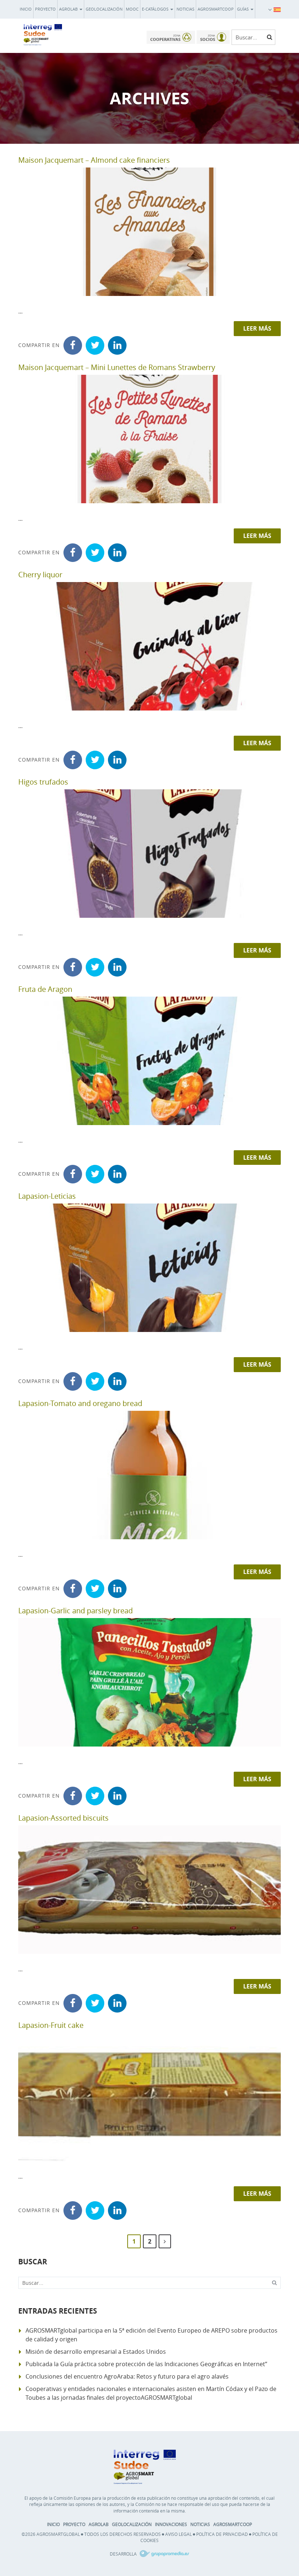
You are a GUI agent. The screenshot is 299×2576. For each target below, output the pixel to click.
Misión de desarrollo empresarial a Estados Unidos (96, 2352)
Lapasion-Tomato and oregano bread (80, 1403)
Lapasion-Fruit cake (51, 2025)
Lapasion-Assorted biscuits (63, 1818)
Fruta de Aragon (45, 989)
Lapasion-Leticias (47, 1196)
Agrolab (69, 9)
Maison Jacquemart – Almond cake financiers (94, 160)
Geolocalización (104, 9)
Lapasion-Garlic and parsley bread (75, 1611)
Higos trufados (43, 782)
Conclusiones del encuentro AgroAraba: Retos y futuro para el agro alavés (127, 2376)
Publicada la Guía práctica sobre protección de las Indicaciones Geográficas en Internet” (146, 2364)
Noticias (185, 9)
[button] (277, 9)
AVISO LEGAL (178, 2534)
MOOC (132, 9)
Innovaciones (171, 2524)
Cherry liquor (40, 575)
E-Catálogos (156, 9)
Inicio (26, 9)
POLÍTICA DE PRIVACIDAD (222, 2534)
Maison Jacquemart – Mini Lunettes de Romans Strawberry (117, 367)
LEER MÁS (257, 328)
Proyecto (45, 9)
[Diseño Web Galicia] (164, 2554)
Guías (243, 9)
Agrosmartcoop (216, 9)
